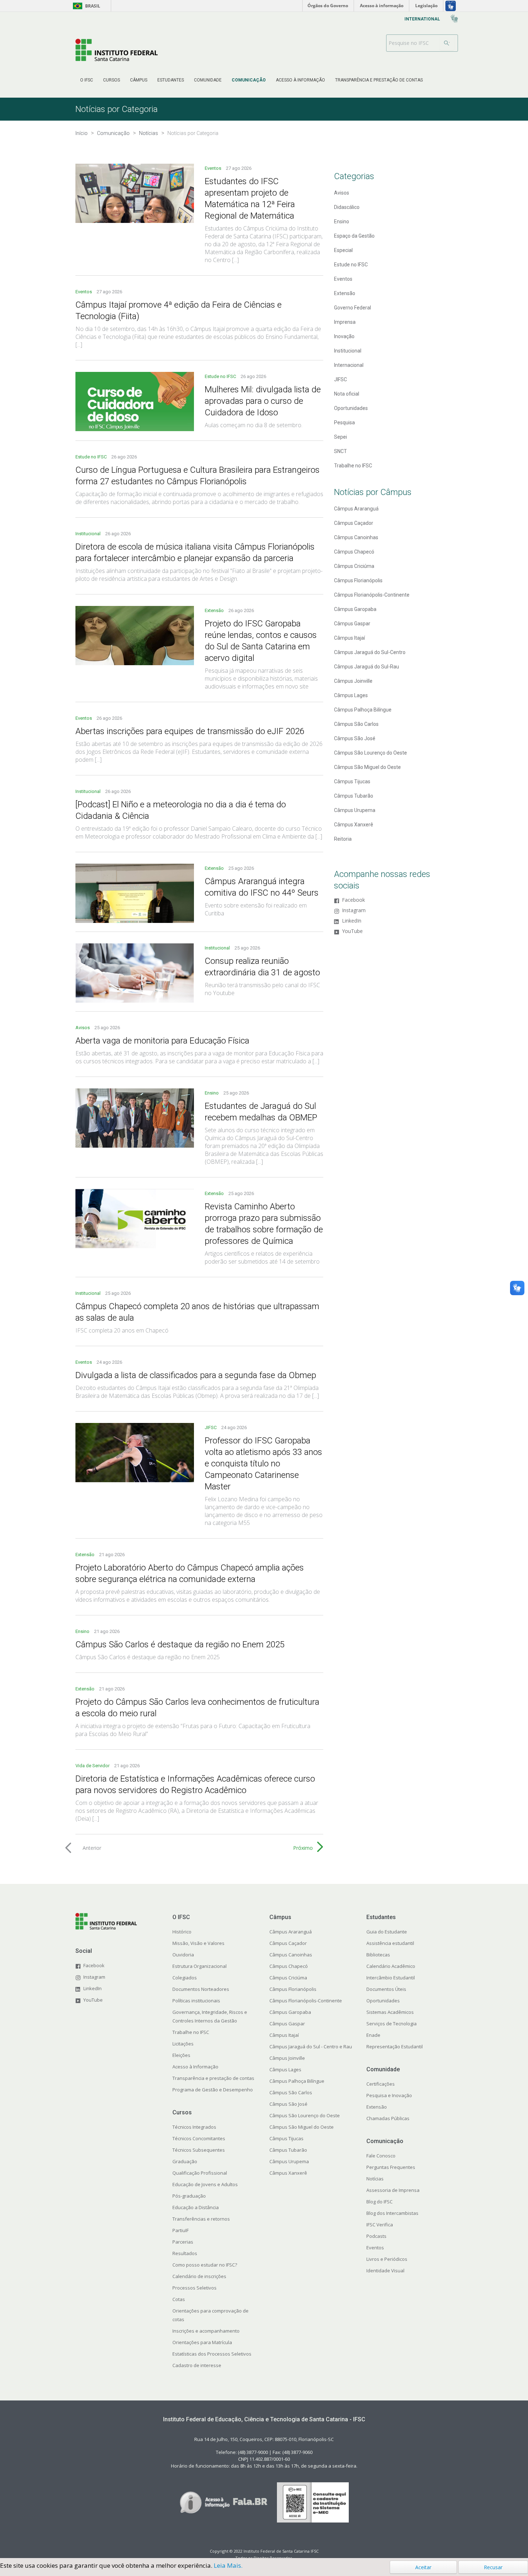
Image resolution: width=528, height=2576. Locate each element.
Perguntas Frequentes (391, 2167)
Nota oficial (347, 394)
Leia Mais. (228, 2565)
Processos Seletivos (194, 2288)
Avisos (83, 1028)
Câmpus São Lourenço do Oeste (370, 753)
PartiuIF (180, 2230)
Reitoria (343, 839)
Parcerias (183, 2242)
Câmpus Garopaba (355, 609)
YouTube (352, 931)
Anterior (92, 1848)
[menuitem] (87, 80)
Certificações (381, 2084)
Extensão (215, 610)
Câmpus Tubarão (354, 796)
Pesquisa (344, 423)
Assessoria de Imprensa (393, 2190)
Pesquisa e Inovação (389, 2095)
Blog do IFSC (379, 2202)
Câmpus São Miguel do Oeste (367, 767)
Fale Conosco (381, 2156)
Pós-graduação (189, 2196)
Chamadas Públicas (388, 2118)
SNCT (341, 451)
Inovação (344, 336)
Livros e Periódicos (387, 2259)
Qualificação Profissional (200, 2173)
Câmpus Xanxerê (354, 825)
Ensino (212, 1093)
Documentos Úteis (386, 1989)
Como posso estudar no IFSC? (205, 2265)
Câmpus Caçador (354, 523)
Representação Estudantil (395, 2047)
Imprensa (345, 322)
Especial (343, 250)
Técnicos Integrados (194, 2127)
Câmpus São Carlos (356, 724)
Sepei (341, 437)
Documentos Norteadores (201, 1989)
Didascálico (347, 207)
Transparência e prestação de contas (213, 2078)
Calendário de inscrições (199, 2276)
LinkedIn (352, 921)
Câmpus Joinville (353, 681)
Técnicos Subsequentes (199, 2150)
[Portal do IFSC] (117, 50)
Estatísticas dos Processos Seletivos (212, 2354)
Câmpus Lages (351, 695)
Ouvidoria (183, 1955)
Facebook (353, 900)
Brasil (85, 6)
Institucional (89, 534)
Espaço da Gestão (354, 236)
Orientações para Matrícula (202, 2342)
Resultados (185, 2253)
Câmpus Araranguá (356, 509)
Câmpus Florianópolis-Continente (372, 595)
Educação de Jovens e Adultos (205, 2184)
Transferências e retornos (201, 2219)
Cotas (179, 2299)
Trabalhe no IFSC (353, 466)
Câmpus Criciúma (354, 566)
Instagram (354, 911)
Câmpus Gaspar (352, 624)
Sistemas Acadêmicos (390, 2012)
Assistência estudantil (390, 1943)
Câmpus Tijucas (352, 781)
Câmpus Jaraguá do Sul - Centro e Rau (311, 2047)
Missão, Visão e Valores (198, 1943)
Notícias (375, 2179)
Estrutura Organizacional (200, 1966)
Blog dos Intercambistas (392, 2213)
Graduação (185, 2161)
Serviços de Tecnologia (392, 2024)
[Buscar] (447, 43)
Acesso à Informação (195, 2067)
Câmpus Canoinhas (356, 537)
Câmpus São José (355, 738)
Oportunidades (351, 408)
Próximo (303, 1848)
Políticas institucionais (196, 2001)
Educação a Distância (196, 2207)
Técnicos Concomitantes (199, 2138)
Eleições (181, 2055)
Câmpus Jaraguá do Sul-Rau (367, 667)
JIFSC (211, 1427)
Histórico (182, 1932)
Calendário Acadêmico (391, 1966)
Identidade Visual (385, 2271)
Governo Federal (353, 308)
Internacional (349, 365)
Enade (373, 2035)
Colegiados (185, 1978)
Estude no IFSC (221, 376)
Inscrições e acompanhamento (206, 2331)
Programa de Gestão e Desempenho (213, 2090)
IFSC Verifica (380, 2225)
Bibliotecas (378, 1955)
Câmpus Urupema (355, 810)
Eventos (214, 168)
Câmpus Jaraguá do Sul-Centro (370, 652)
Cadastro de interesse (197, 2365)
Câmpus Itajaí (349, 638)
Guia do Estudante (387, 1932)
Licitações (183, 2044)
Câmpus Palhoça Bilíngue (363, 710)
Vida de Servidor (93, 1766)
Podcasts (376, 2236)
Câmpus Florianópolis (358, 580)
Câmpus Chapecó (354, 552)
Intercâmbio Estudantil (391, 1978)
